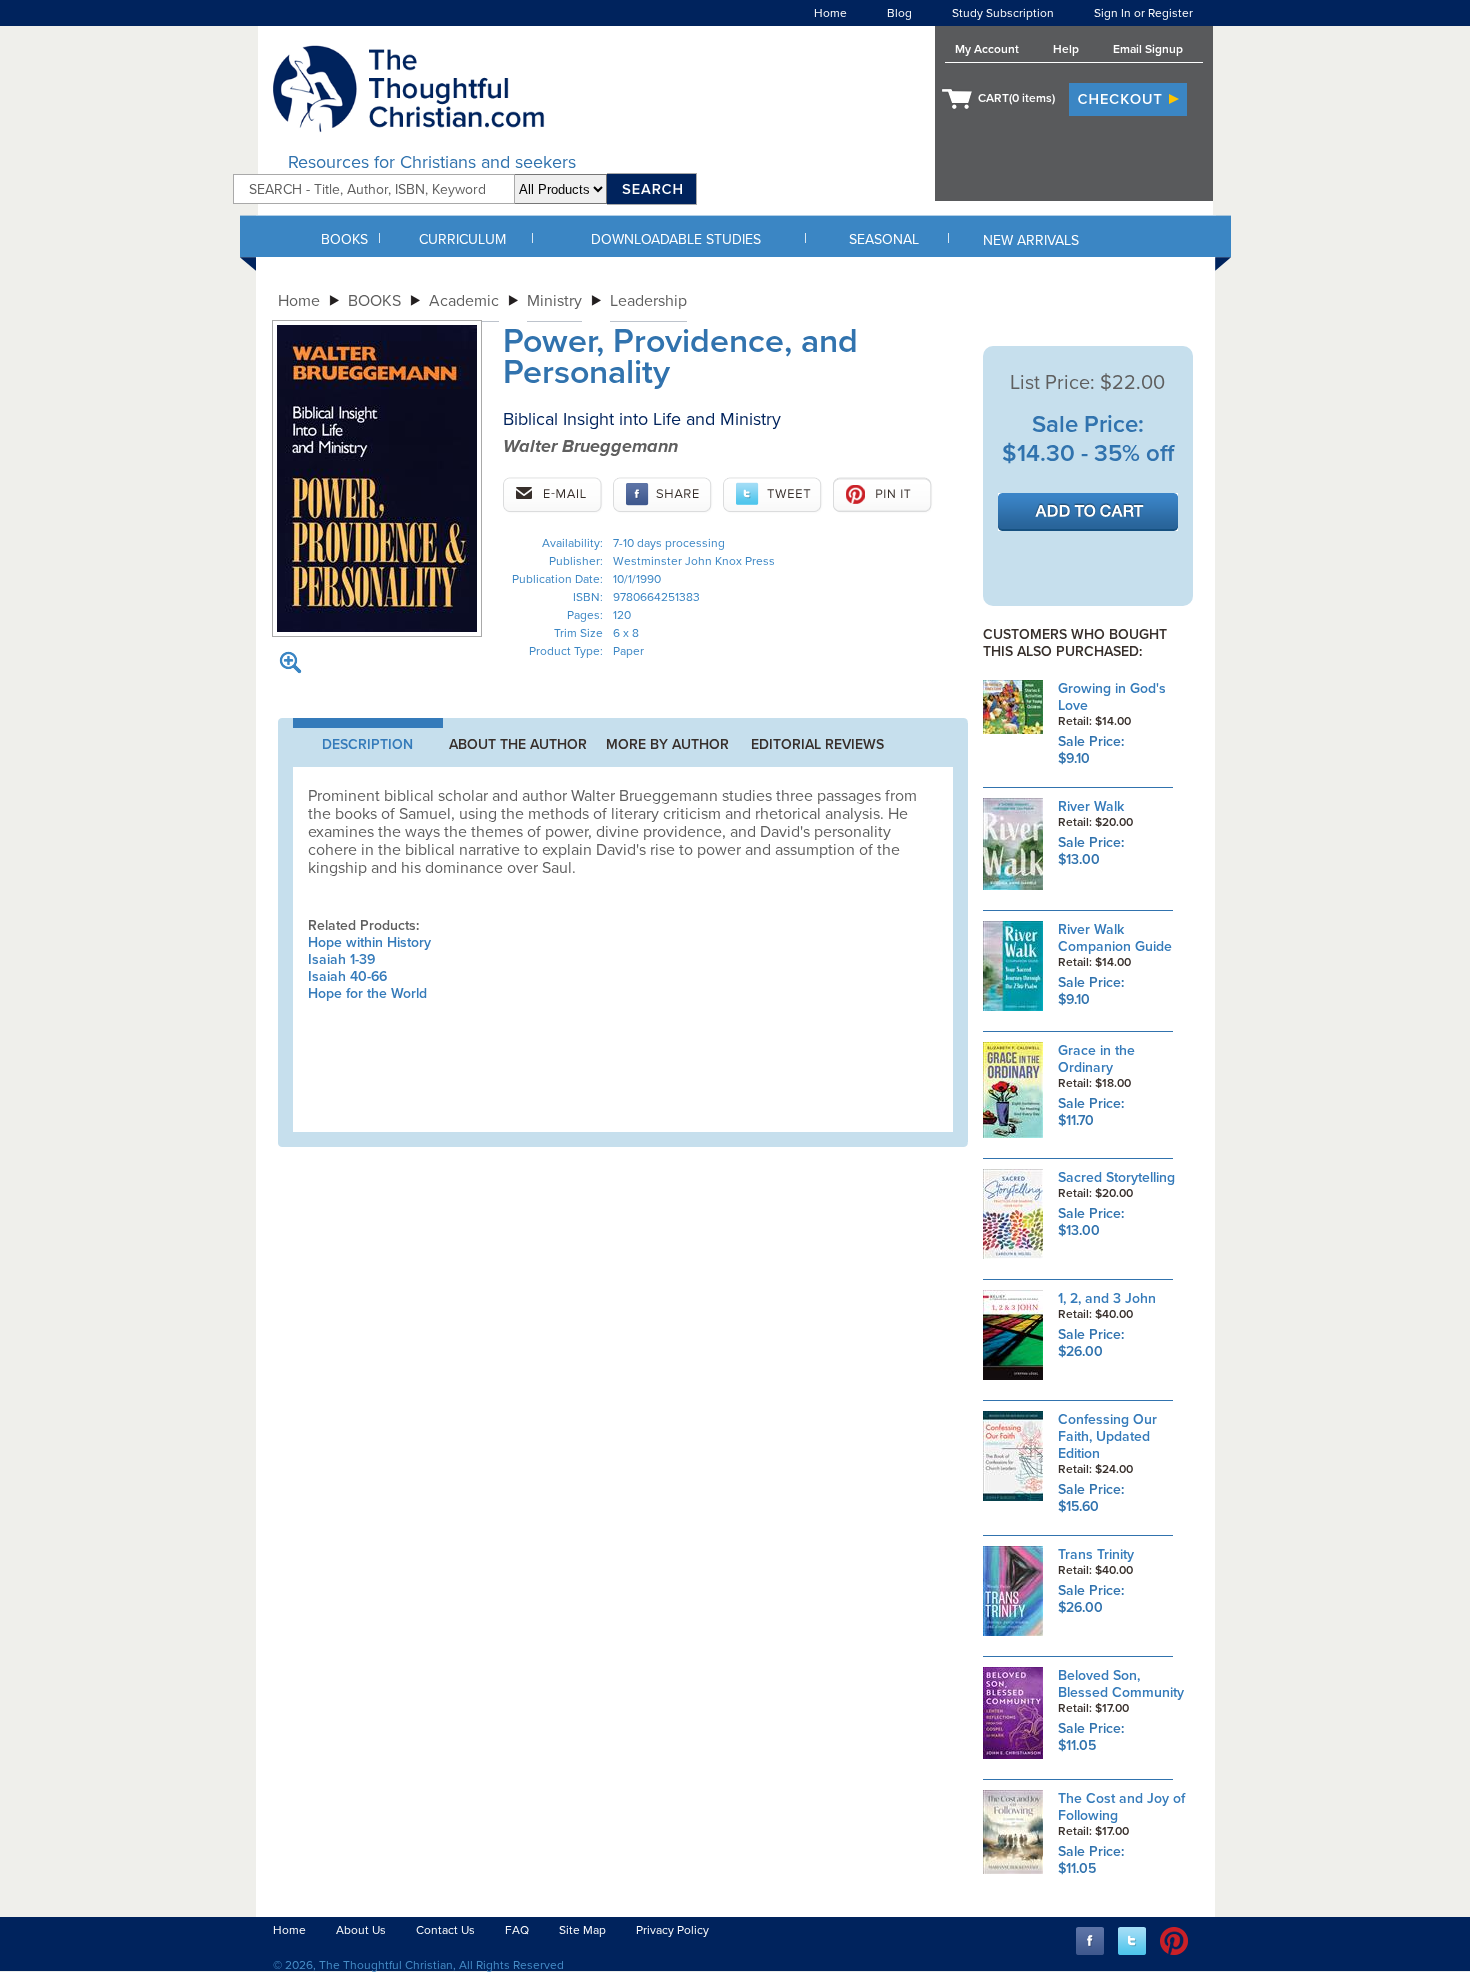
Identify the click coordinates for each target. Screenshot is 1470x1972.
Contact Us (445, 1930)
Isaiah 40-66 (347, 976)
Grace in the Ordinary (1096, 1059)
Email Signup (1148, 49)
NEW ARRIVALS (1031, 240)
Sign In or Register (1143, 13)
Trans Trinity (1096, 1554)
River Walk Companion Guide (1115, 938)
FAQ (517, 1930)
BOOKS (344, 239)
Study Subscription (1003, 13)
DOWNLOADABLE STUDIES (676, 239)
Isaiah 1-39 (341, 959)
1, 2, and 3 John (1107, 1298)
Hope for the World (367, 993)
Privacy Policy (672, 1930)
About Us (361, 1930)
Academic (464, 301)
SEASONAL (884, 239)
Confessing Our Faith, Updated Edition (1107, 1436)
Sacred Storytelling (1116, 1177)
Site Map (582, 1930)
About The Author (518, 744)
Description (367, 744)
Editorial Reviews (817, 744)
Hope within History (369, 942)
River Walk (1091, 806)
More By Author (667, 744)
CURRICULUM (462, 239)
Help (1066, 49)
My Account (987, 49)
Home (830, 13)
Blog (899, 13)
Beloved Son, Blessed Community (1121, 1684)
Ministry (554, 301)
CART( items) (1016, 98)
